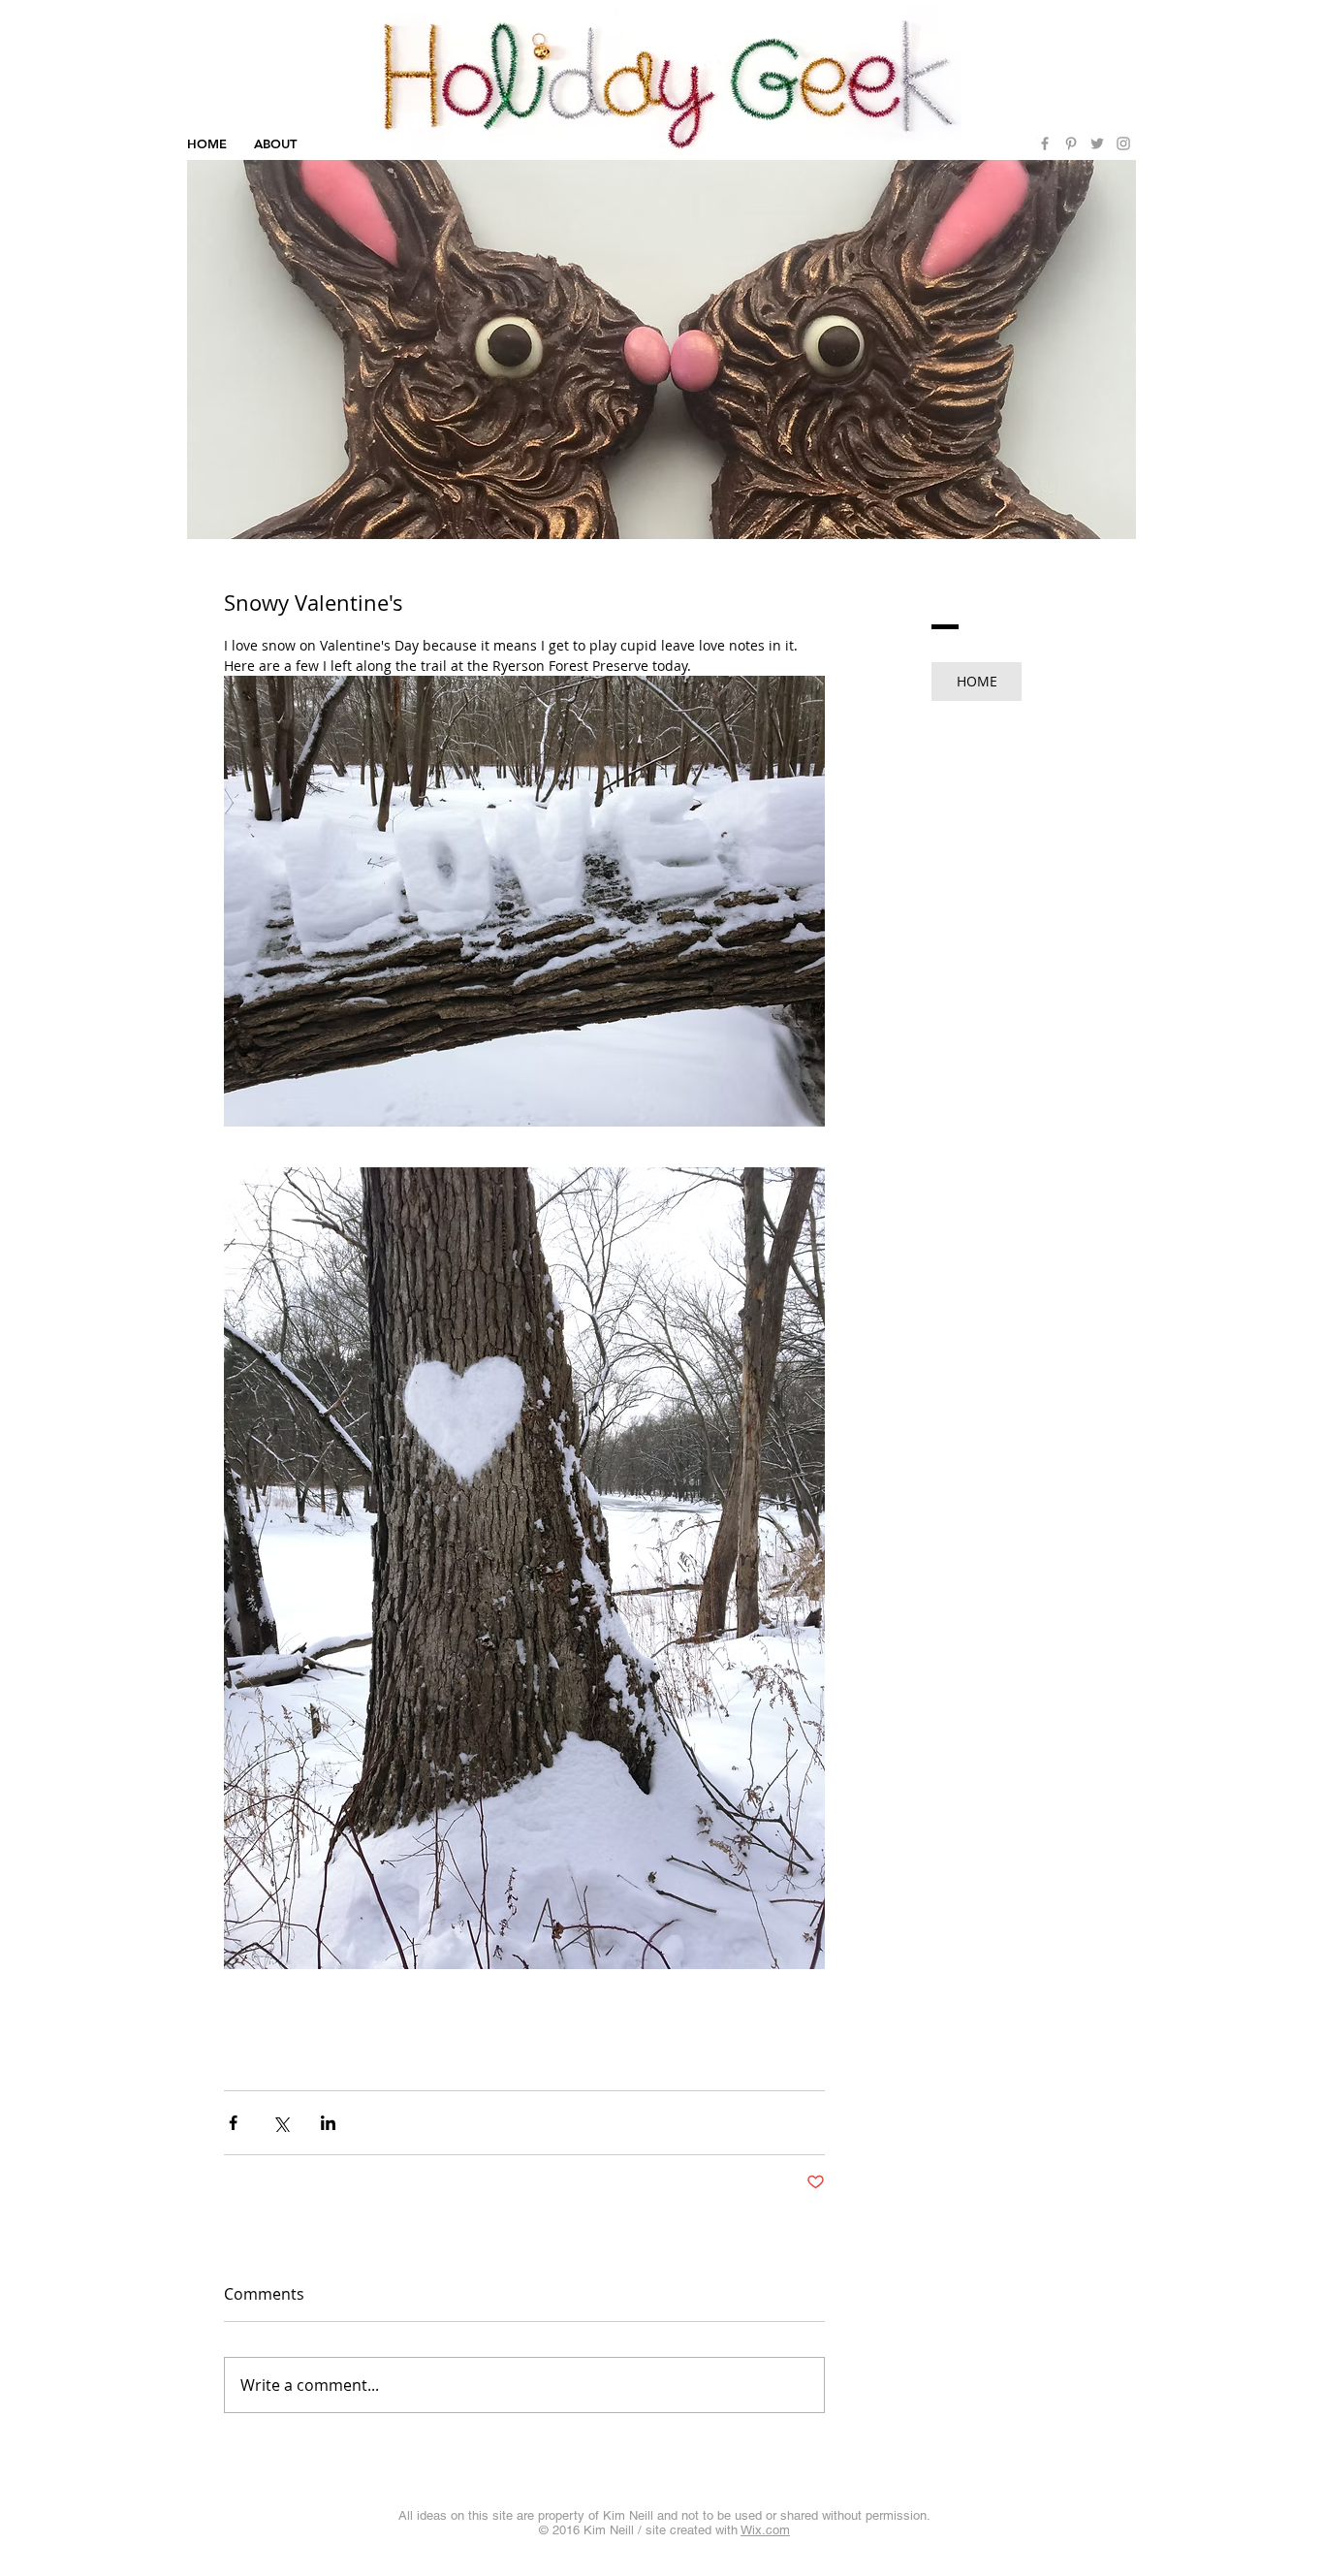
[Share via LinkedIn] (328, 2123)
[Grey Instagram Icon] (1123, 143)
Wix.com (765, 2530)
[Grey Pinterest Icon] (1071, 143)
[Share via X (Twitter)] (281, 2123)
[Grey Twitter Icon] (1097, 143)
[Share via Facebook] (233, 2123)
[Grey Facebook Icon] (1045, 143)
